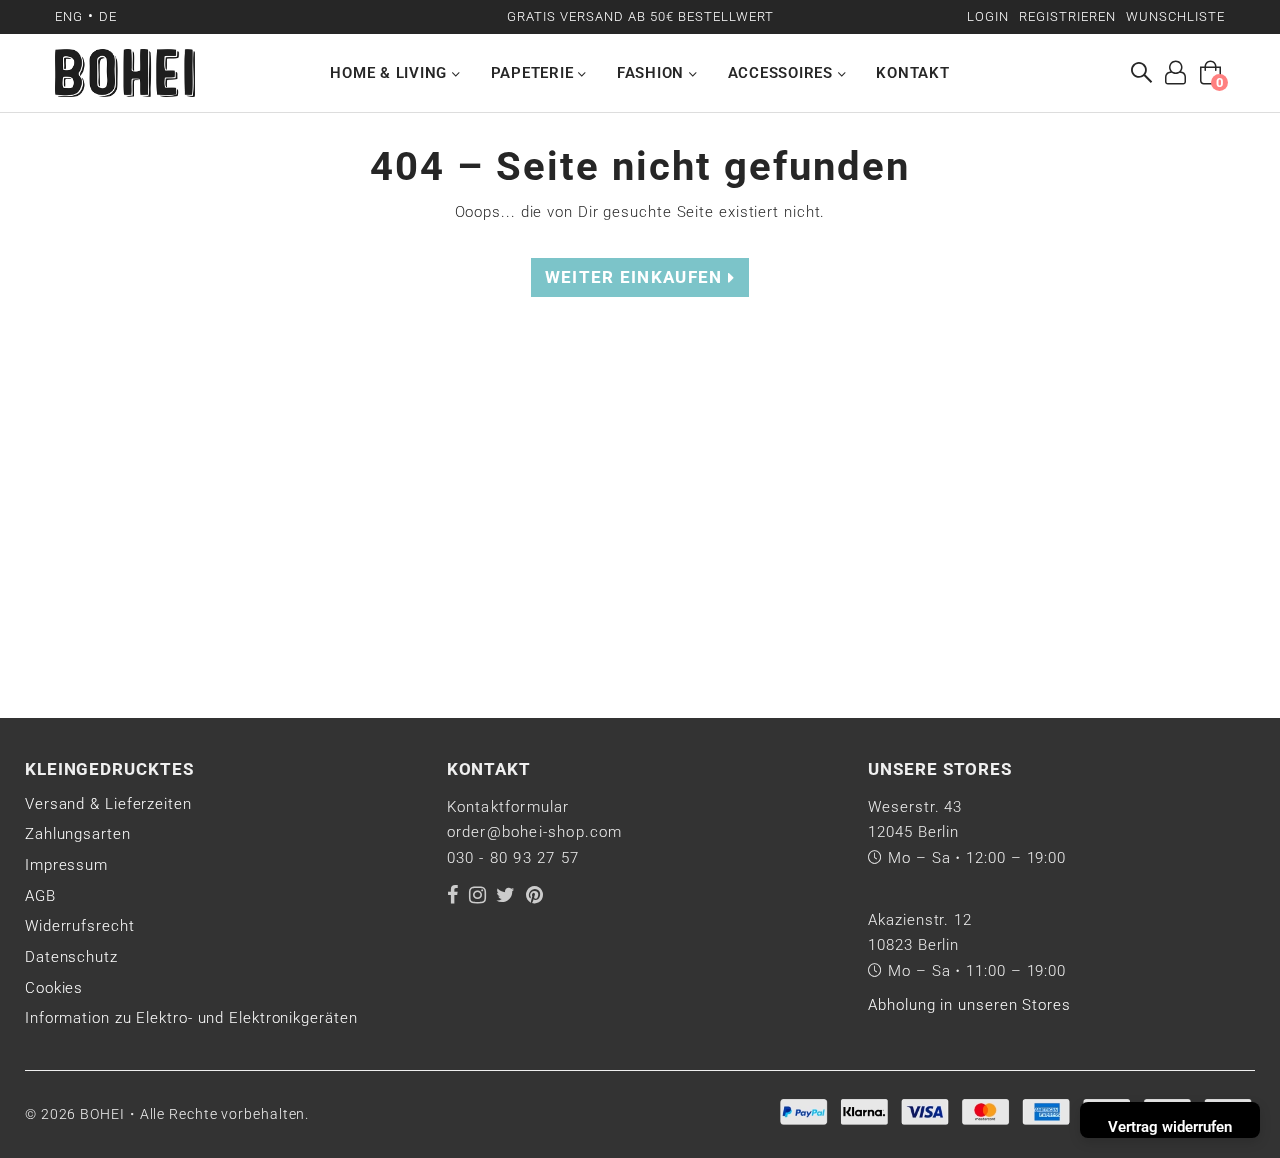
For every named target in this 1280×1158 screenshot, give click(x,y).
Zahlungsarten (78, 834)
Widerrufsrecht (80, 926)
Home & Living (391, 73)
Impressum (66, 865)
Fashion (653, 73)
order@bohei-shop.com (535, 832)
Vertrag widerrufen (1170, 1127)
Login (988, 16)
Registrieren (1067, 16)
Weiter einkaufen (636, 277)
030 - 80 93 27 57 (513, 858)
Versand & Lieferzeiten (108, 804)
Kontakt (912, 73)
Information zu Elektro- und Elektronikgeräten (191, 1018)
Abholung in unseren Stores (969, 1005)
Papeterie (535, 73)
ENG (69, 16)
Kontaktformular (508, 807)
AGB (40, 896)
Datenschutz (71, 957)
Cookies (54, 988)
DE (108, 16)
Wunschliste (1175, 16)
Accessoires (783, 73)
